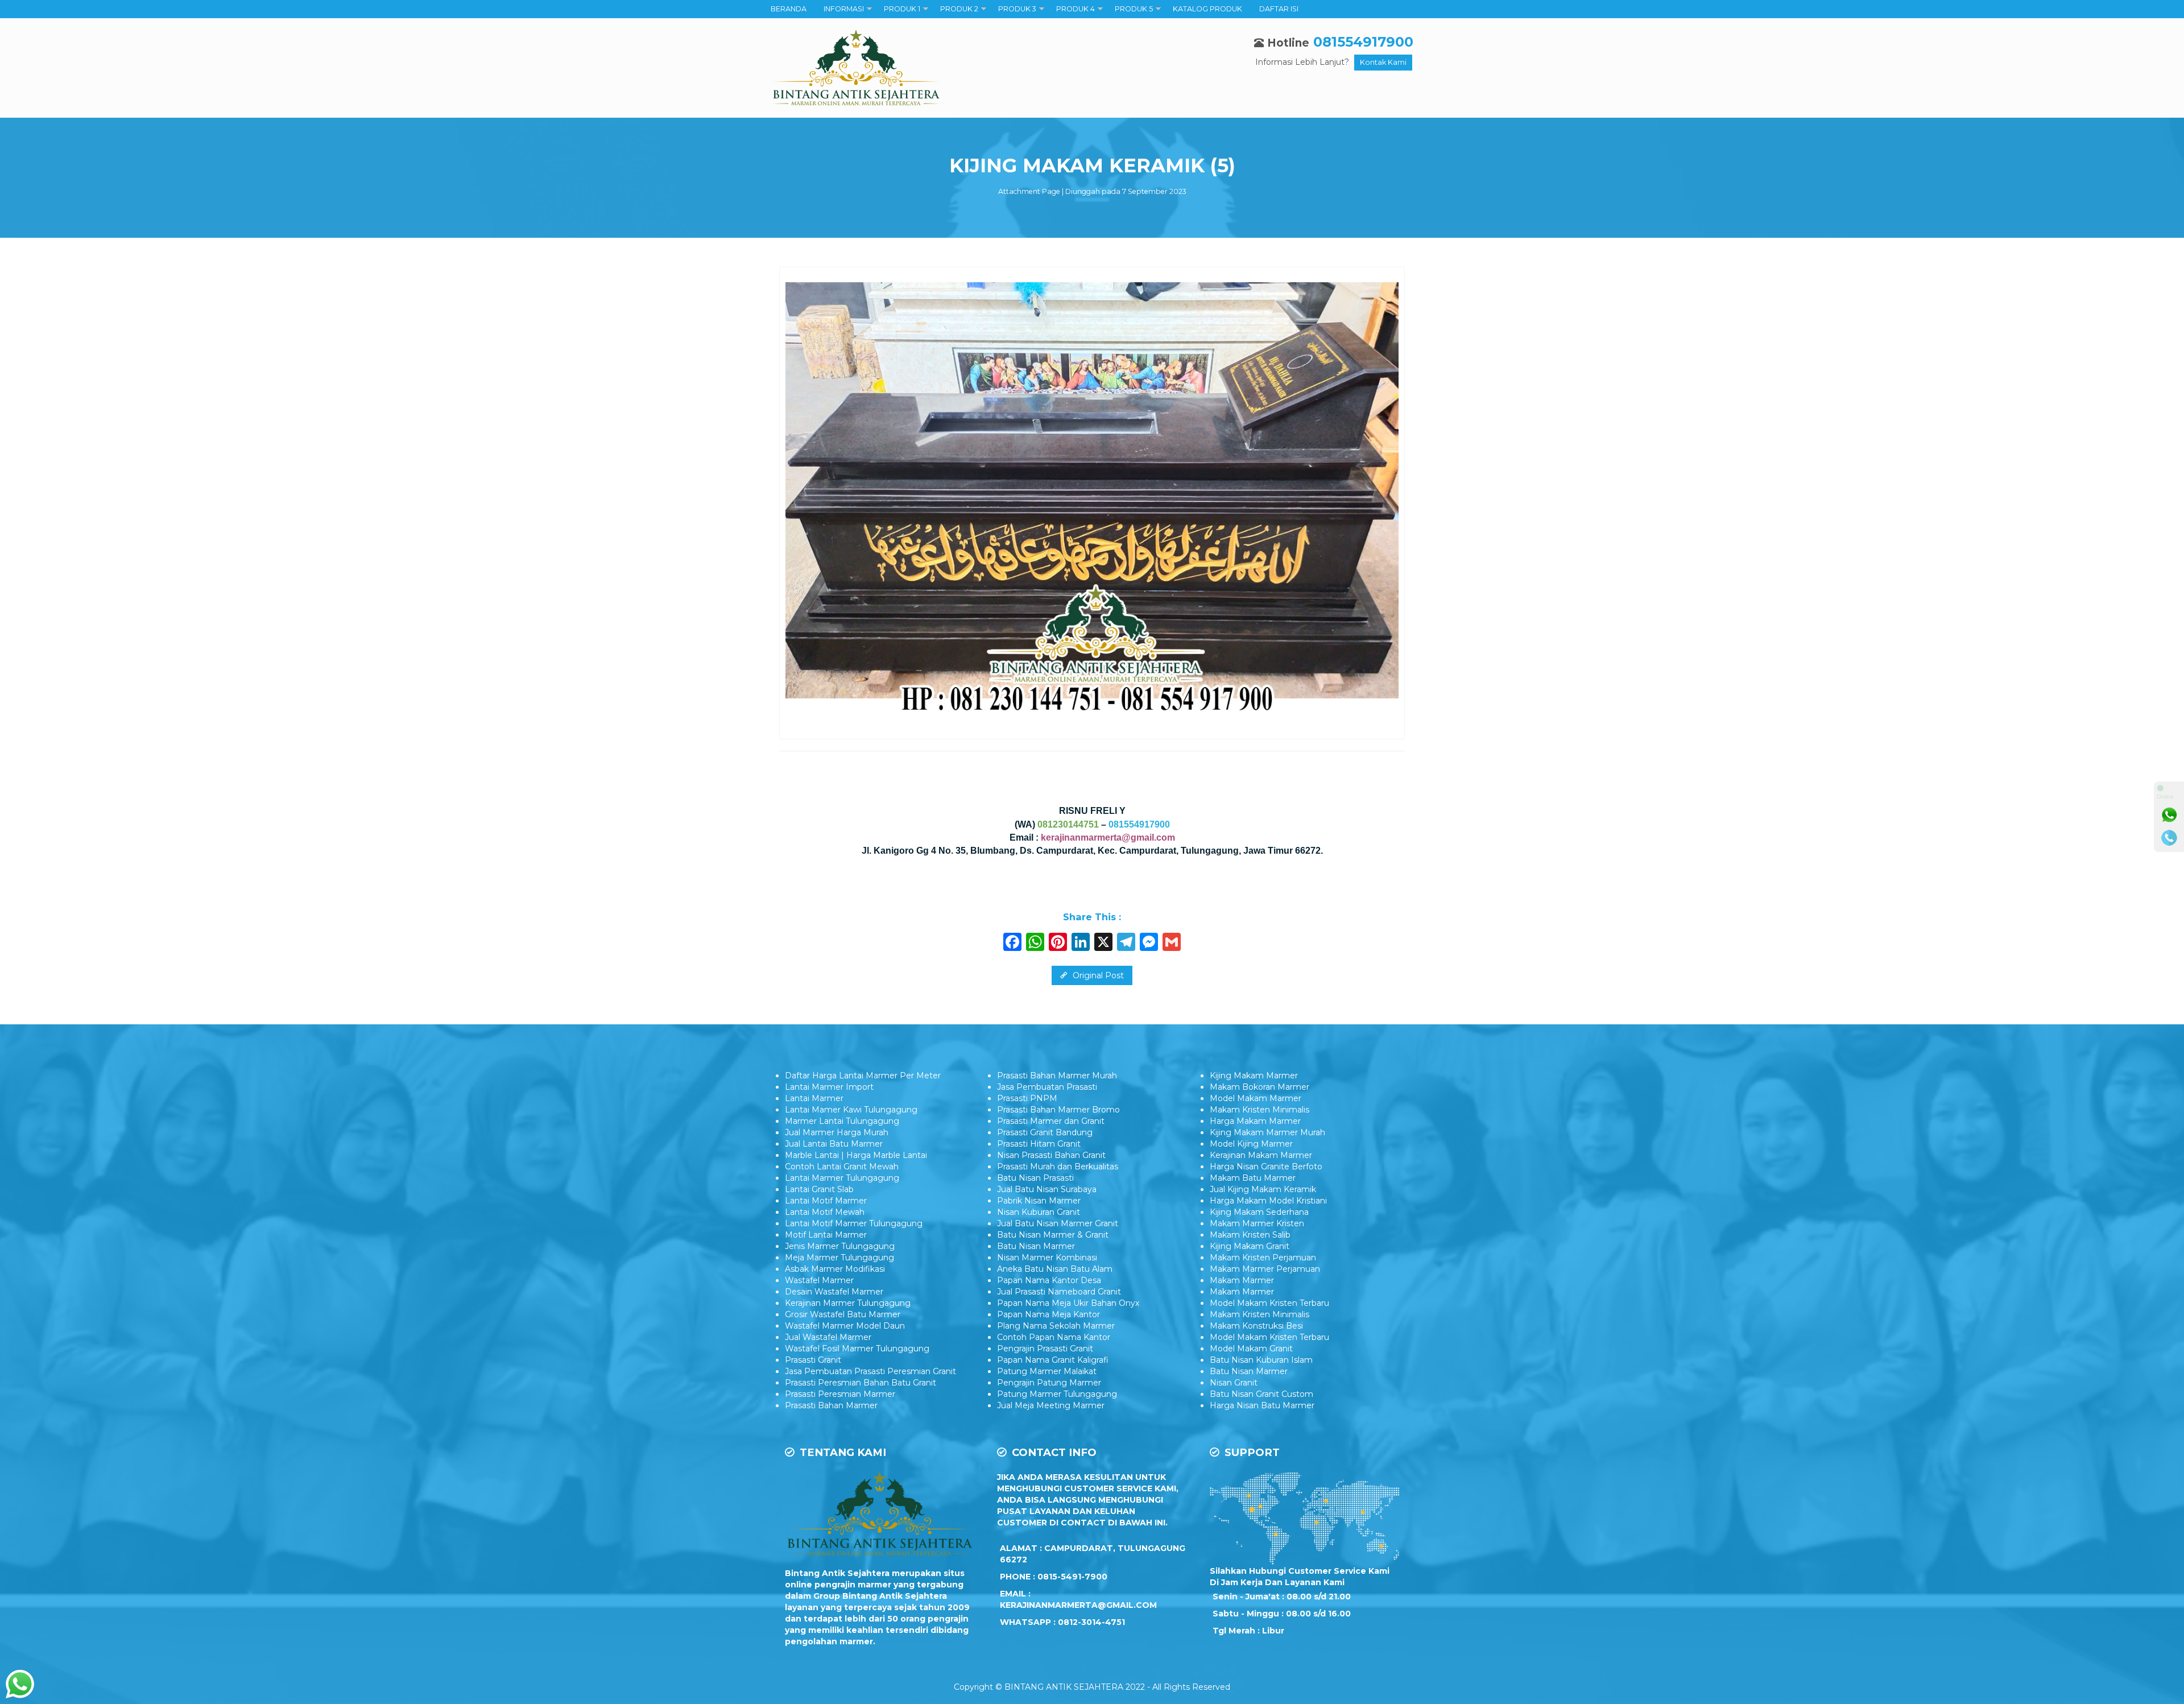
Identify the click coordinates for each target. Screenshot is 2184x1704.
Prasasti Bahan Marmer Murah (1057, 1076)
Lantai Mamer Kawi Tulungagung (851, 1110)
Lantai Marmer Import (829, 1087)
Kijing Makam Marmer (1254, 1076)
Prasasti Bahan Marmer (831, 1405)
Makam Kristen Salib (1250, 1235)
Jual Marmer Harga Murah (837, 1132)
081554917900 (1363, 42)
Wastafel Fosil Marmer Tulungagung (857, 1349)
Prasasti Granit (813, 1360)
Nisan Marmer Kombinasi (1047, 1258)
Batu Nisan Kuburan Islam (1261, 1360)
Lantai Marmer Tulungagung (842, 1178)
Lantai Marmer (814, 1098)
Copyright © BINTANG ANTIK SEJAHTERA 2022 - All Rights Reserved (1092, 1687)
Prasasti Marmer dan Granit (1051, 1121)
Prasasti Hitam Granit (1039, 1144)
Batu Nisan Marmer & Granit (1053, 1235)
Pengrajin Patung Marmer (1049, 1383)
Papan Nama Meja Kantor (1048, 1314)
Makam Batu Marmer (1253, 1178)
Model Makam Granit (1251, 1349)
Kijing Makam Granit (1250, 1246)
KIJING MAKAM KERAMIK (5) (1092, 166)
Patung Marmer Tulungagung (1057, 1394)
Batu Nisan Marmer (1036, 1246)
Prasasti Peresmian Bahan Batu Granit (861, 1383)
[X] (1103, 943)
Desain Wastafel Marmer (834, 1292)
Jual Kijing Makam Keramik (1263, 1189)
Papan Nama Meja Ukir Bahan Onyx (1068, 1303)
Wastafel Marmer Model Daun (845, 1326)
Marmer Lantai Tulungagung (842, 1121)
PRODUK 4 (1076, 9)
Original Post (1097, 975)
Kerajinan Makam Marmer (1261, 1155)
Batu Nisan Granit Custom (1261, 1394)
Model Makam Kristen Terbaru (1269, 1303)
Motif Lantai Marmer (826, 1235)
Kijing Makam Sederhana (1259, 1212)
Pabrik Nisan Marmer (1039, 1201)
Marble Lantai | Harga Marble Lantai (856, 1155)
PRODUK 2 (959, 9)
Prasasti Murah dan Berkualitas (1058, 1167)
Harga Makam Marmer (1255, 1121)
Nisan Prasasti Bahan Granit (1051, 1155)
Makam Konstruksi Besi (1256, 1326)
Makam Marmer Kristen (1257, 1223)
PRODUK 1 (902, 9)
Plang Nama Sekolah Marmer (1056, 1326)
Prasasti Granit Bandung (1045, 1132)
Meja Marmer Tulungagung (839, 1258)
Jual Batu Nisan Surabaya (1047, 1189)
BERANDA (789, 9)
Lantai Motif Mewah (825, 1212)
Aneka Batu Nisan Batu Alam (1055, 1269)
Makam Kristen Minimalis (1259, 1110)
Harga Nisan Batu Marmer (1262, 1405)
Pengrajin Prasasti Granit (1045, 1349)
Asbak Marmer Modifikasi (835, 1269)
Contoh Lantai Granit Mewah (842, 1167)
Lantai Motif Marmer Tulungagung (854, 1223)
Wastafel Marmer (819, 1280)
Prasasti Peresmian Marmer (840, 1394)
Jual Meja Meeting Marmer (1051, 1405)
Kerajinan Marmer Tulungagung (848, 1303)
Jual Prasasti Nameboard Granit (1059, 1292)
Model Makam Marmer (1256, 1098)
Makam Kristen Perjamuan (1263, 1258)
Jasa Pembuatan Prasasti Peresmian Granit (870, 1371)
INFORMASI (844, 9)
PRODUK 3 (1017, 9)
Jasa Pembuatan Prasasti (1047, 1087)
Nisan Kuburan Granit (1039, 1212)
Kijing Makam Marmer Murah (1267, 1132)
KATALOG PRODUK (1207, 9)
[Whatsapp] (2169, 815)
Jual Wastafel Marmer (828, 1337)
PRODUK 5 (1134, 9)
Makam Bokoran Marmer (1259, 1087)
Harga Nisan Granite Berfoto (1266, 1167)
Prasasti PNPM (1027, 1098)
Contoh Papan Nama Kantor (1054, 1337)
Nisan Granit (1234, 1383)
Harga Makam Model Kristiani (1268, 1201)
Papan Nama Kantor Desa (1049, 1280)
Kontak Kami (1383, 62)
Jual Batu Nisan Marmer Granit (1058, 1223)
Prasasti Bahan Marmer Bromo (1058, 1110)
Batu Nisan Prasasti (1035, 1178)
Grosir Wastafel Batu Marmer (843, 1314)
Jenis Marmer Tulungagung (840, 1246)
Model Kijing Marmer (1251, 1144)
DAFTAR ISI (1279, 9)
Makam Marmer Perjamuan (1265, 1269)
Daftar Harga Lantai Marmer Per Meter (863, 1076)
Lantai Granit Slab (819, 1189)
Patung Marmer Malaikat (1047, 1371)
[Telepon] (2169, 838)
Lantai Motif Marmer (826, 1201)
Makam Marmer (1242, 1280)
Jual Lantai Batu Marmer (834, 1144)
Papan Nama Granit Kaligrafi (1053, 1360)
